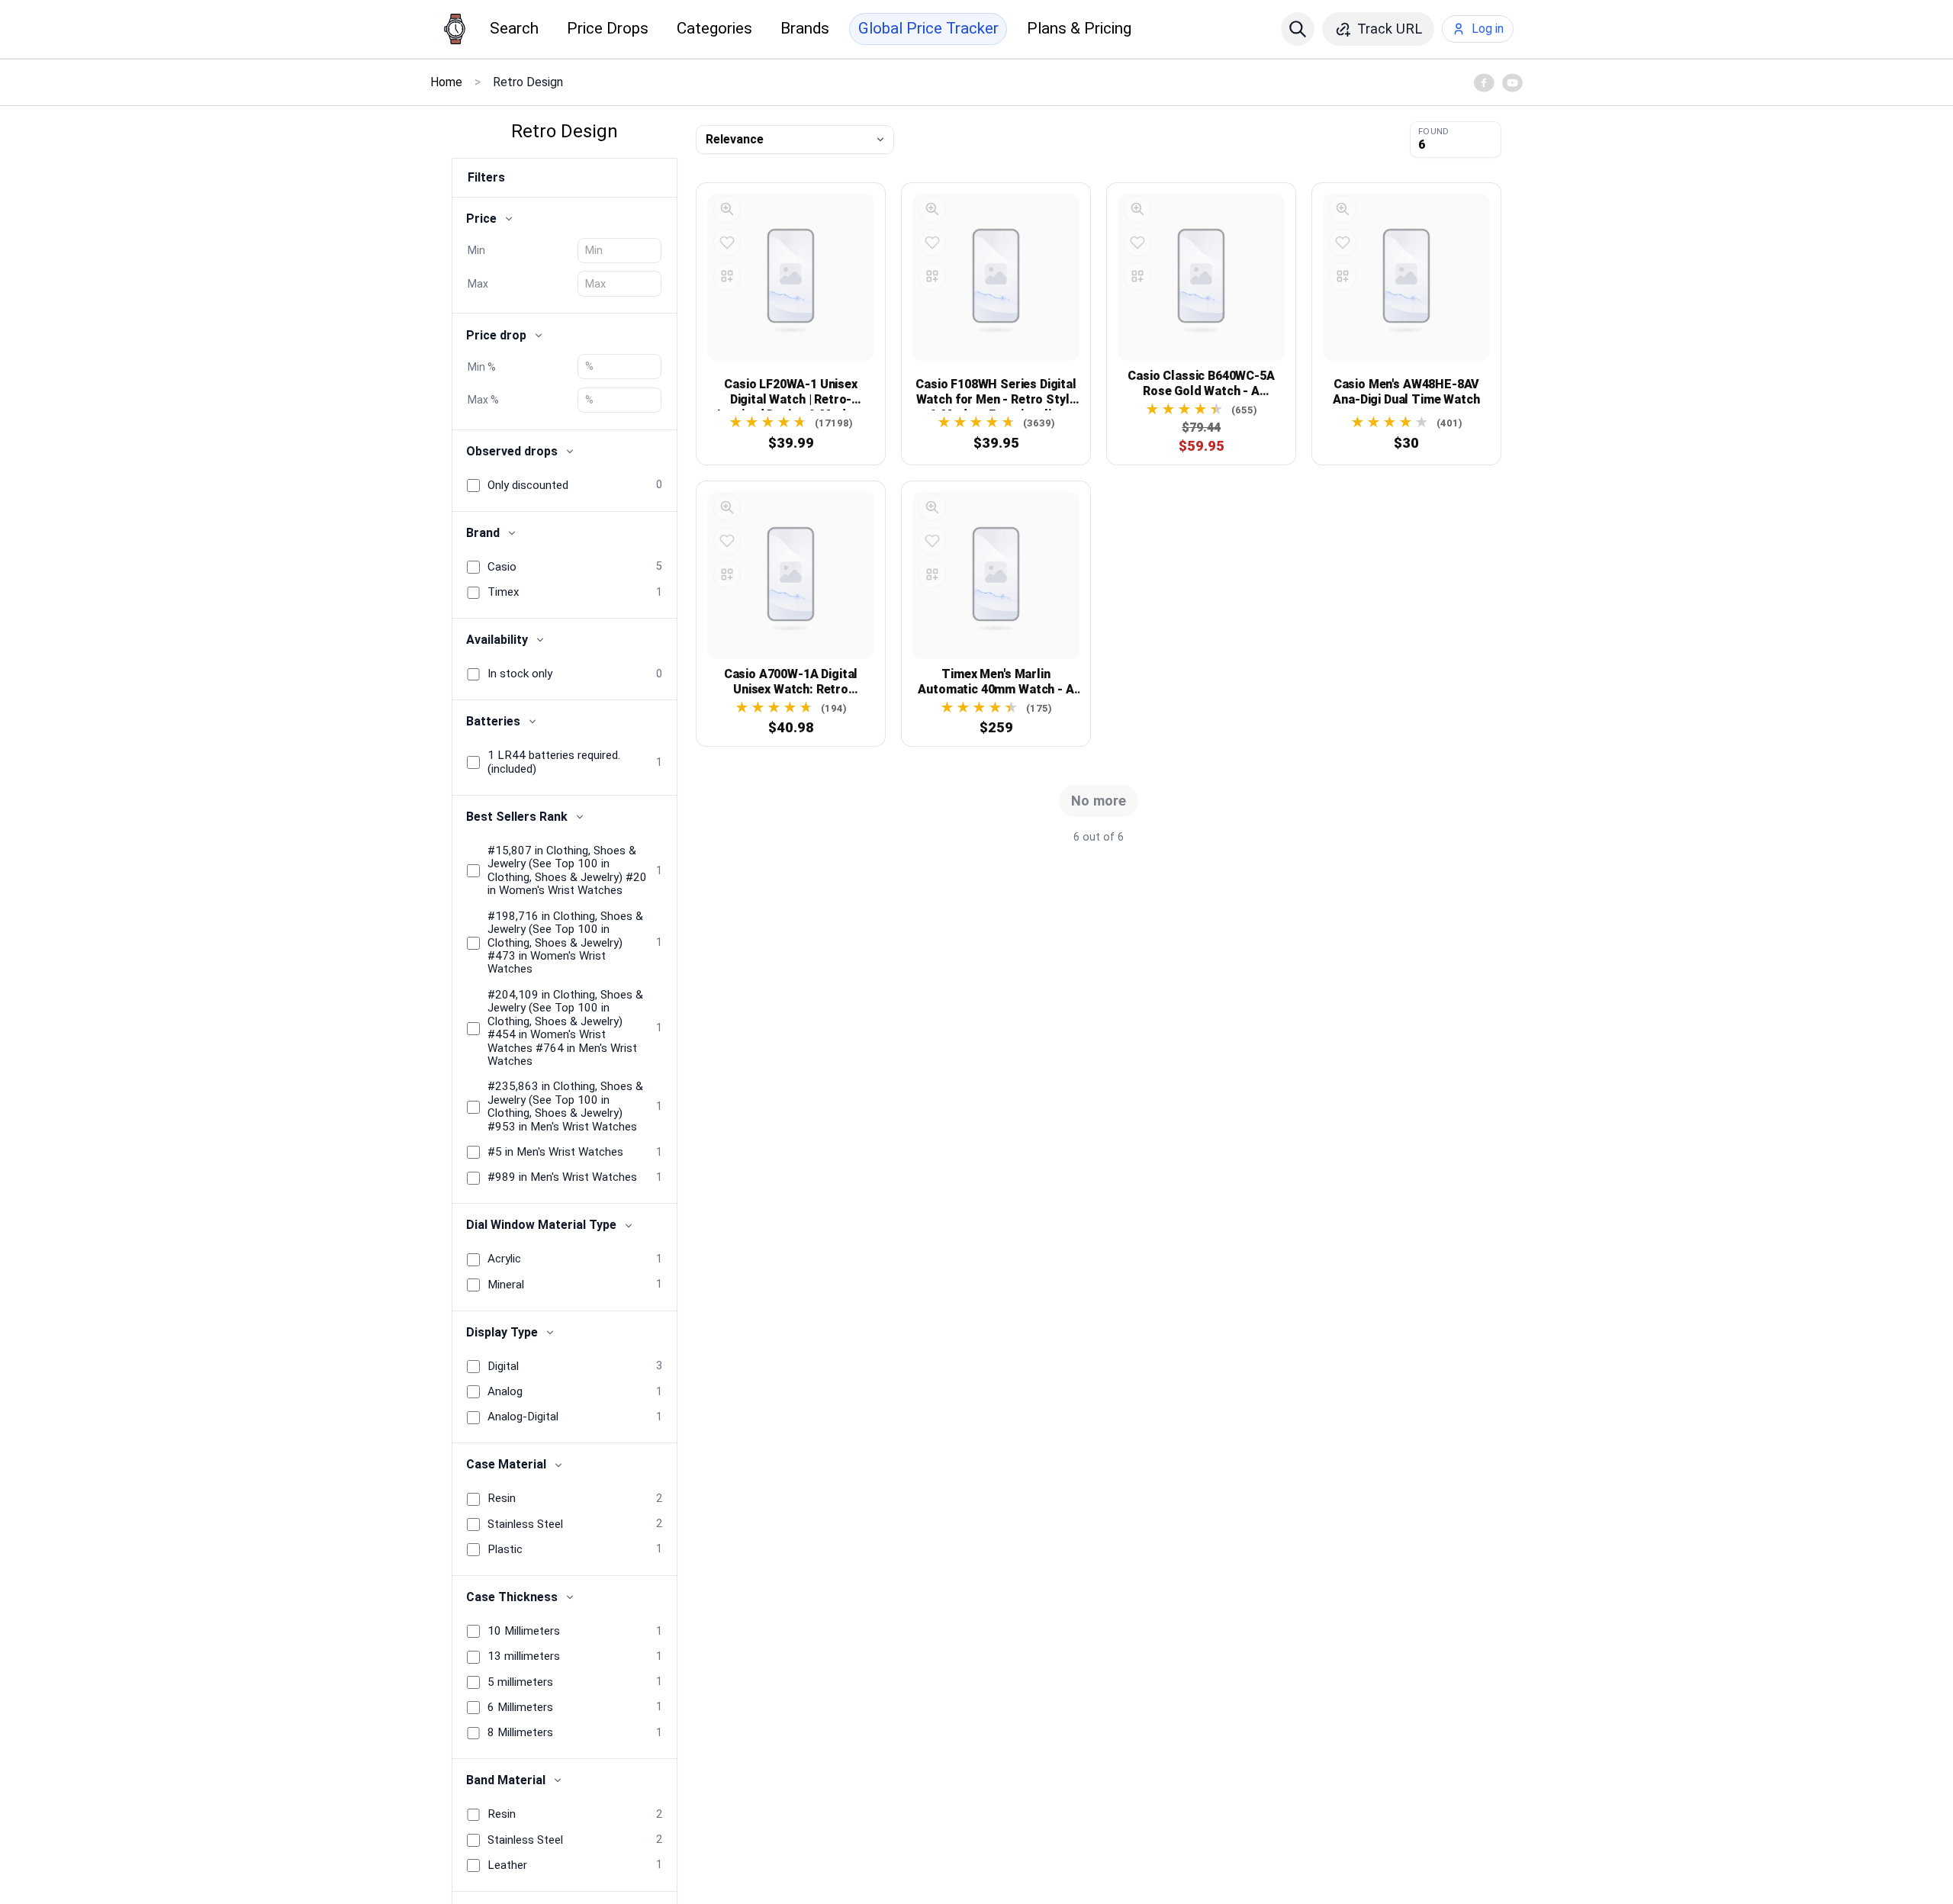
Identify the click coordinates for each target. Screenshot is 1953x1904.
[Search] (1298, 29)
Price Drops (608, 28)
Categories (714, 28)
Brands (805, 28)
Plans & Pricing (1079, 28)
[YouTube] (1512, 82)
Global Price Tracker (928, 28)
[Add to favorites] (727, 243)
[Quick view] (727, 209)
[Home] (455, 29)
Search (514, 28)
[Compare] (727, 276)
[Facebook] (1484, 82)
